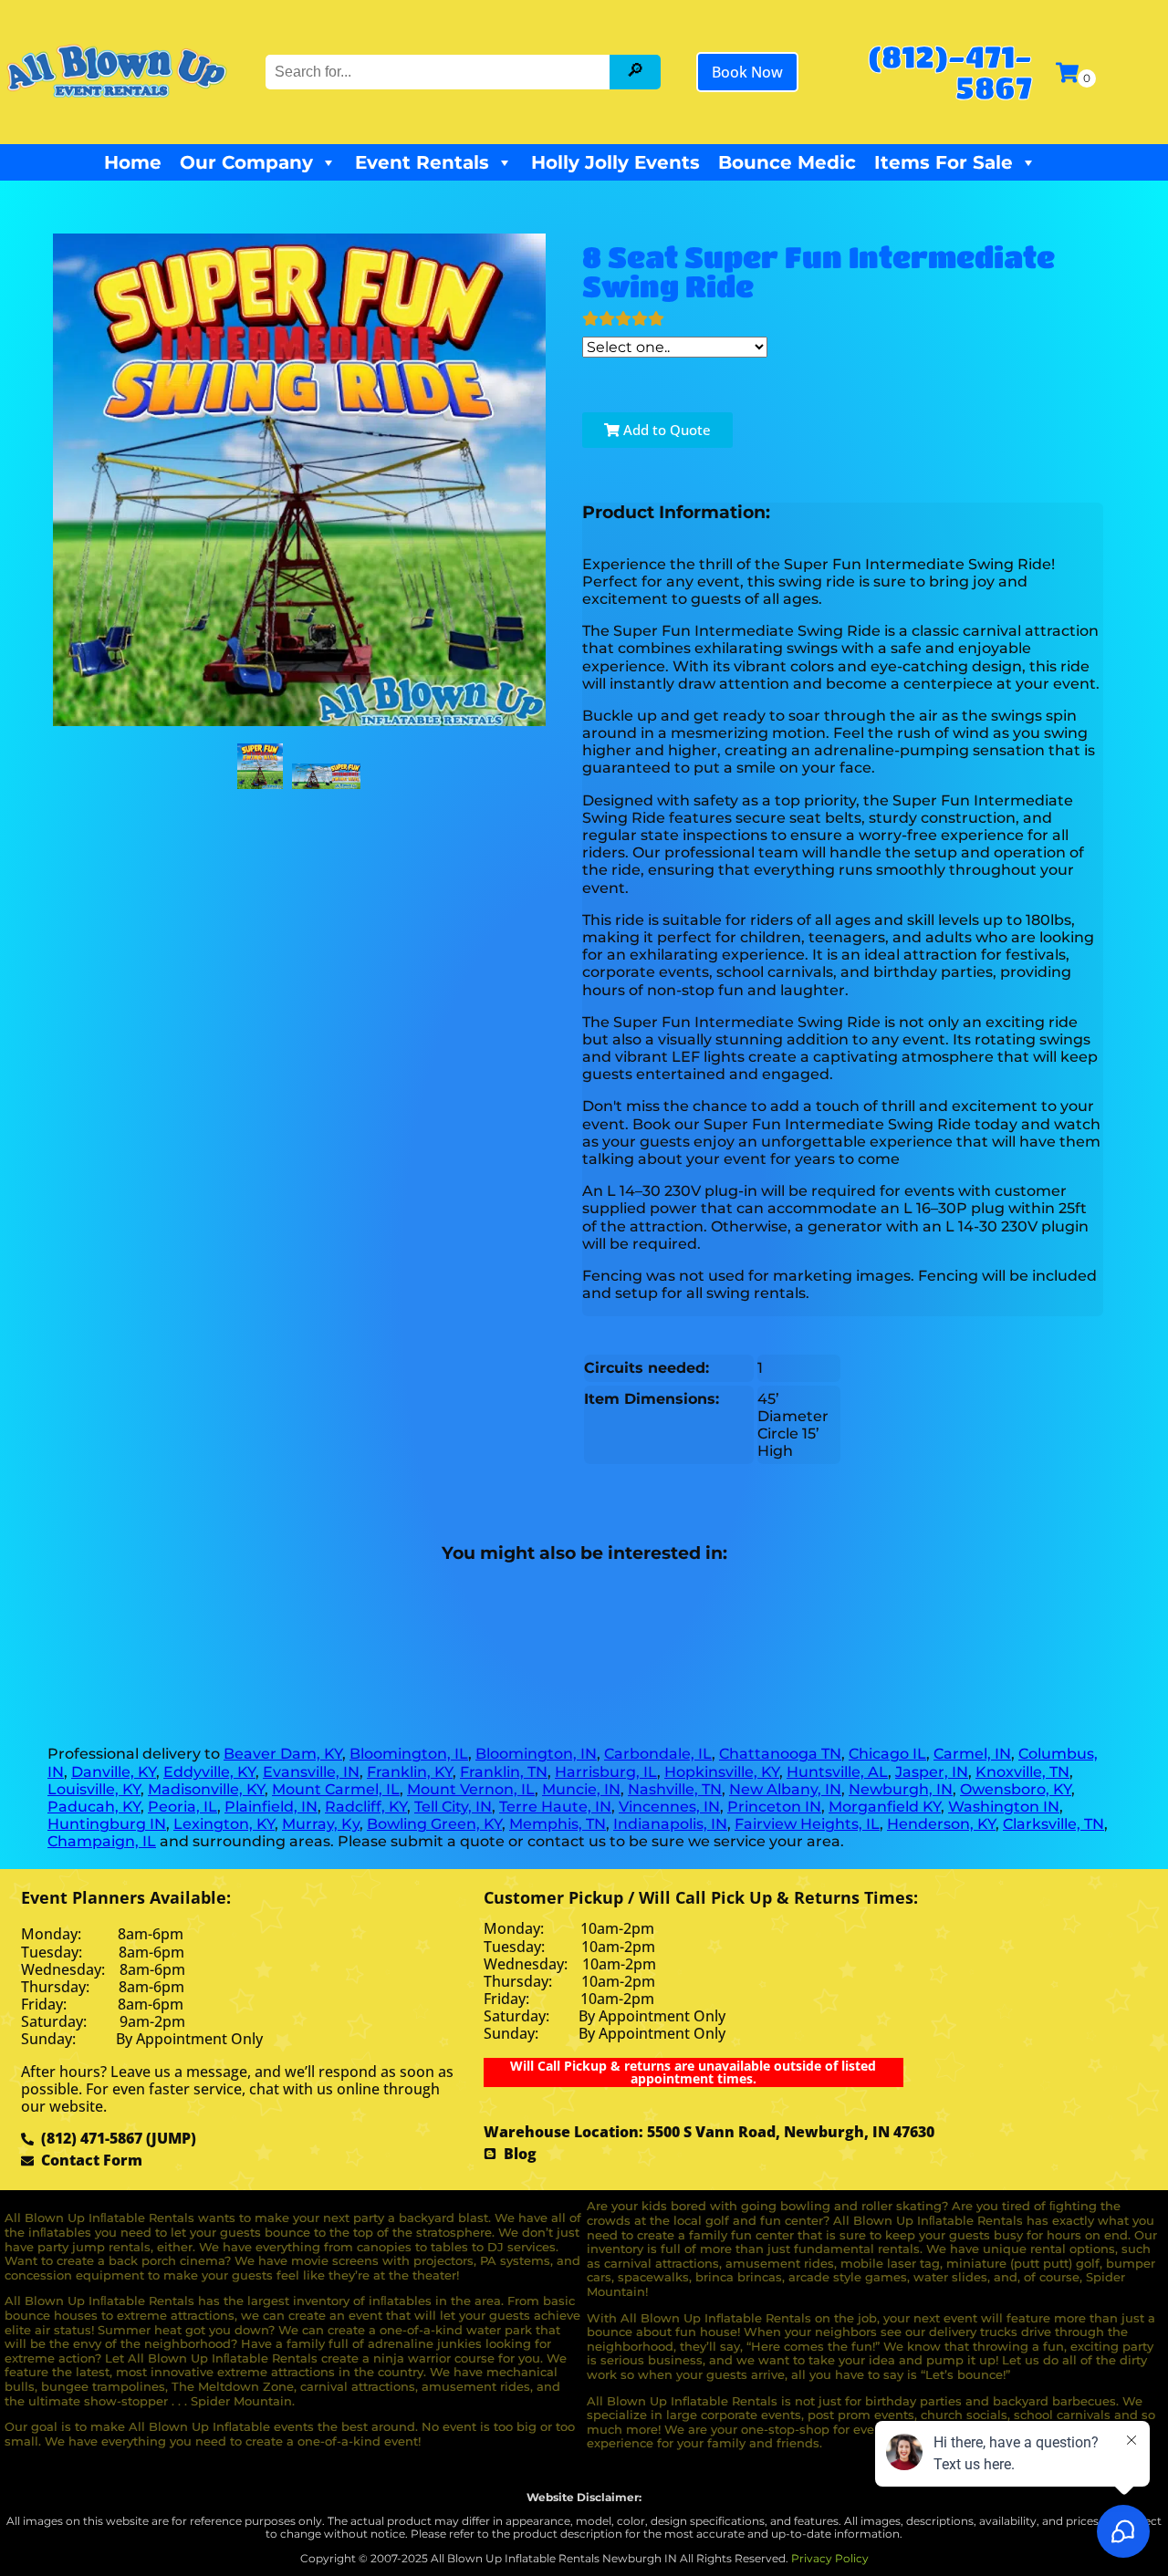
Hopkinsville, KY (722, 1772)
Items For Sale (944, 162)
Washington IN (1004, 1807)
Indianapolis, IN (670, 1824)
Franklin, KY (410, 1772)
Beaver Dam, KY (283, 1754)
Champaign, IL (102, 1841)
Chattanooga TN (780, 1754)
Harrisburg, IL (606, 1772)
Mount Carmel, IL (336, 1789)
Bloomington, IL (409, 1754)
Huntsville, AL (837, 1772)
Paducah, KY (94, 1807)
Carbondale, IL (658, 1754)
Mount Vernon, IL (471, 1789)
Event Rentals (422, 162)
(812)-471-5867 (950, 72)
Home (133, 162)
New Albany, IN (785, 1789)
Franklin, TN (504, 1772)
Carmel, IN (972, 1754)
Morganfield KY (885, 1807)
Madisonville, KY (206, 1789)
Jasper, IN (932, 1772)
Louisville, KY (94, 1789)
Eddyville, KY (209, 1772)
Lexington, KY (224, 1824)
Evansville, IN (311, 1772)
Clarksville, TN (1053, 1824)
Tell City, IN (453, 1807)
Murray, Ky (321, 1824)
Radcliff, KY (366, 1807)
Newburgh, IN (901, 1789)
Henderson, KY (941, 1824)
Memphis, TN (558, 1824)
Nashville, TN (675, 1789)
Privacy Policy (830, 2558)
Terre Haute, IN (555, 1807)
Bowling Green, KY (434, 1824)
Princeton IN (774, 1807)
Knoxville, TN (1022, 1772)
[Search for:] (440, 72)
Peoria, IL (182, 1807)
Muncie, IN (581, 1789)
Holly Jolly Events (615, 162)
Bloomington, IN (536, 1754)
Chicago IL (887, 1754)
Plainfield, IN (271, 1807)
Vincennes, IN (669, 1807)
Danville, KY (114, 1772)
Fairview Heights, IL (807, 1824)
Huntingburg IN (107, 1824)
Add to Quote (665, 430)
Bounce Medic (787, 162)
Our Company (246, 162)
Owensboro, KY (1016, 1789)
